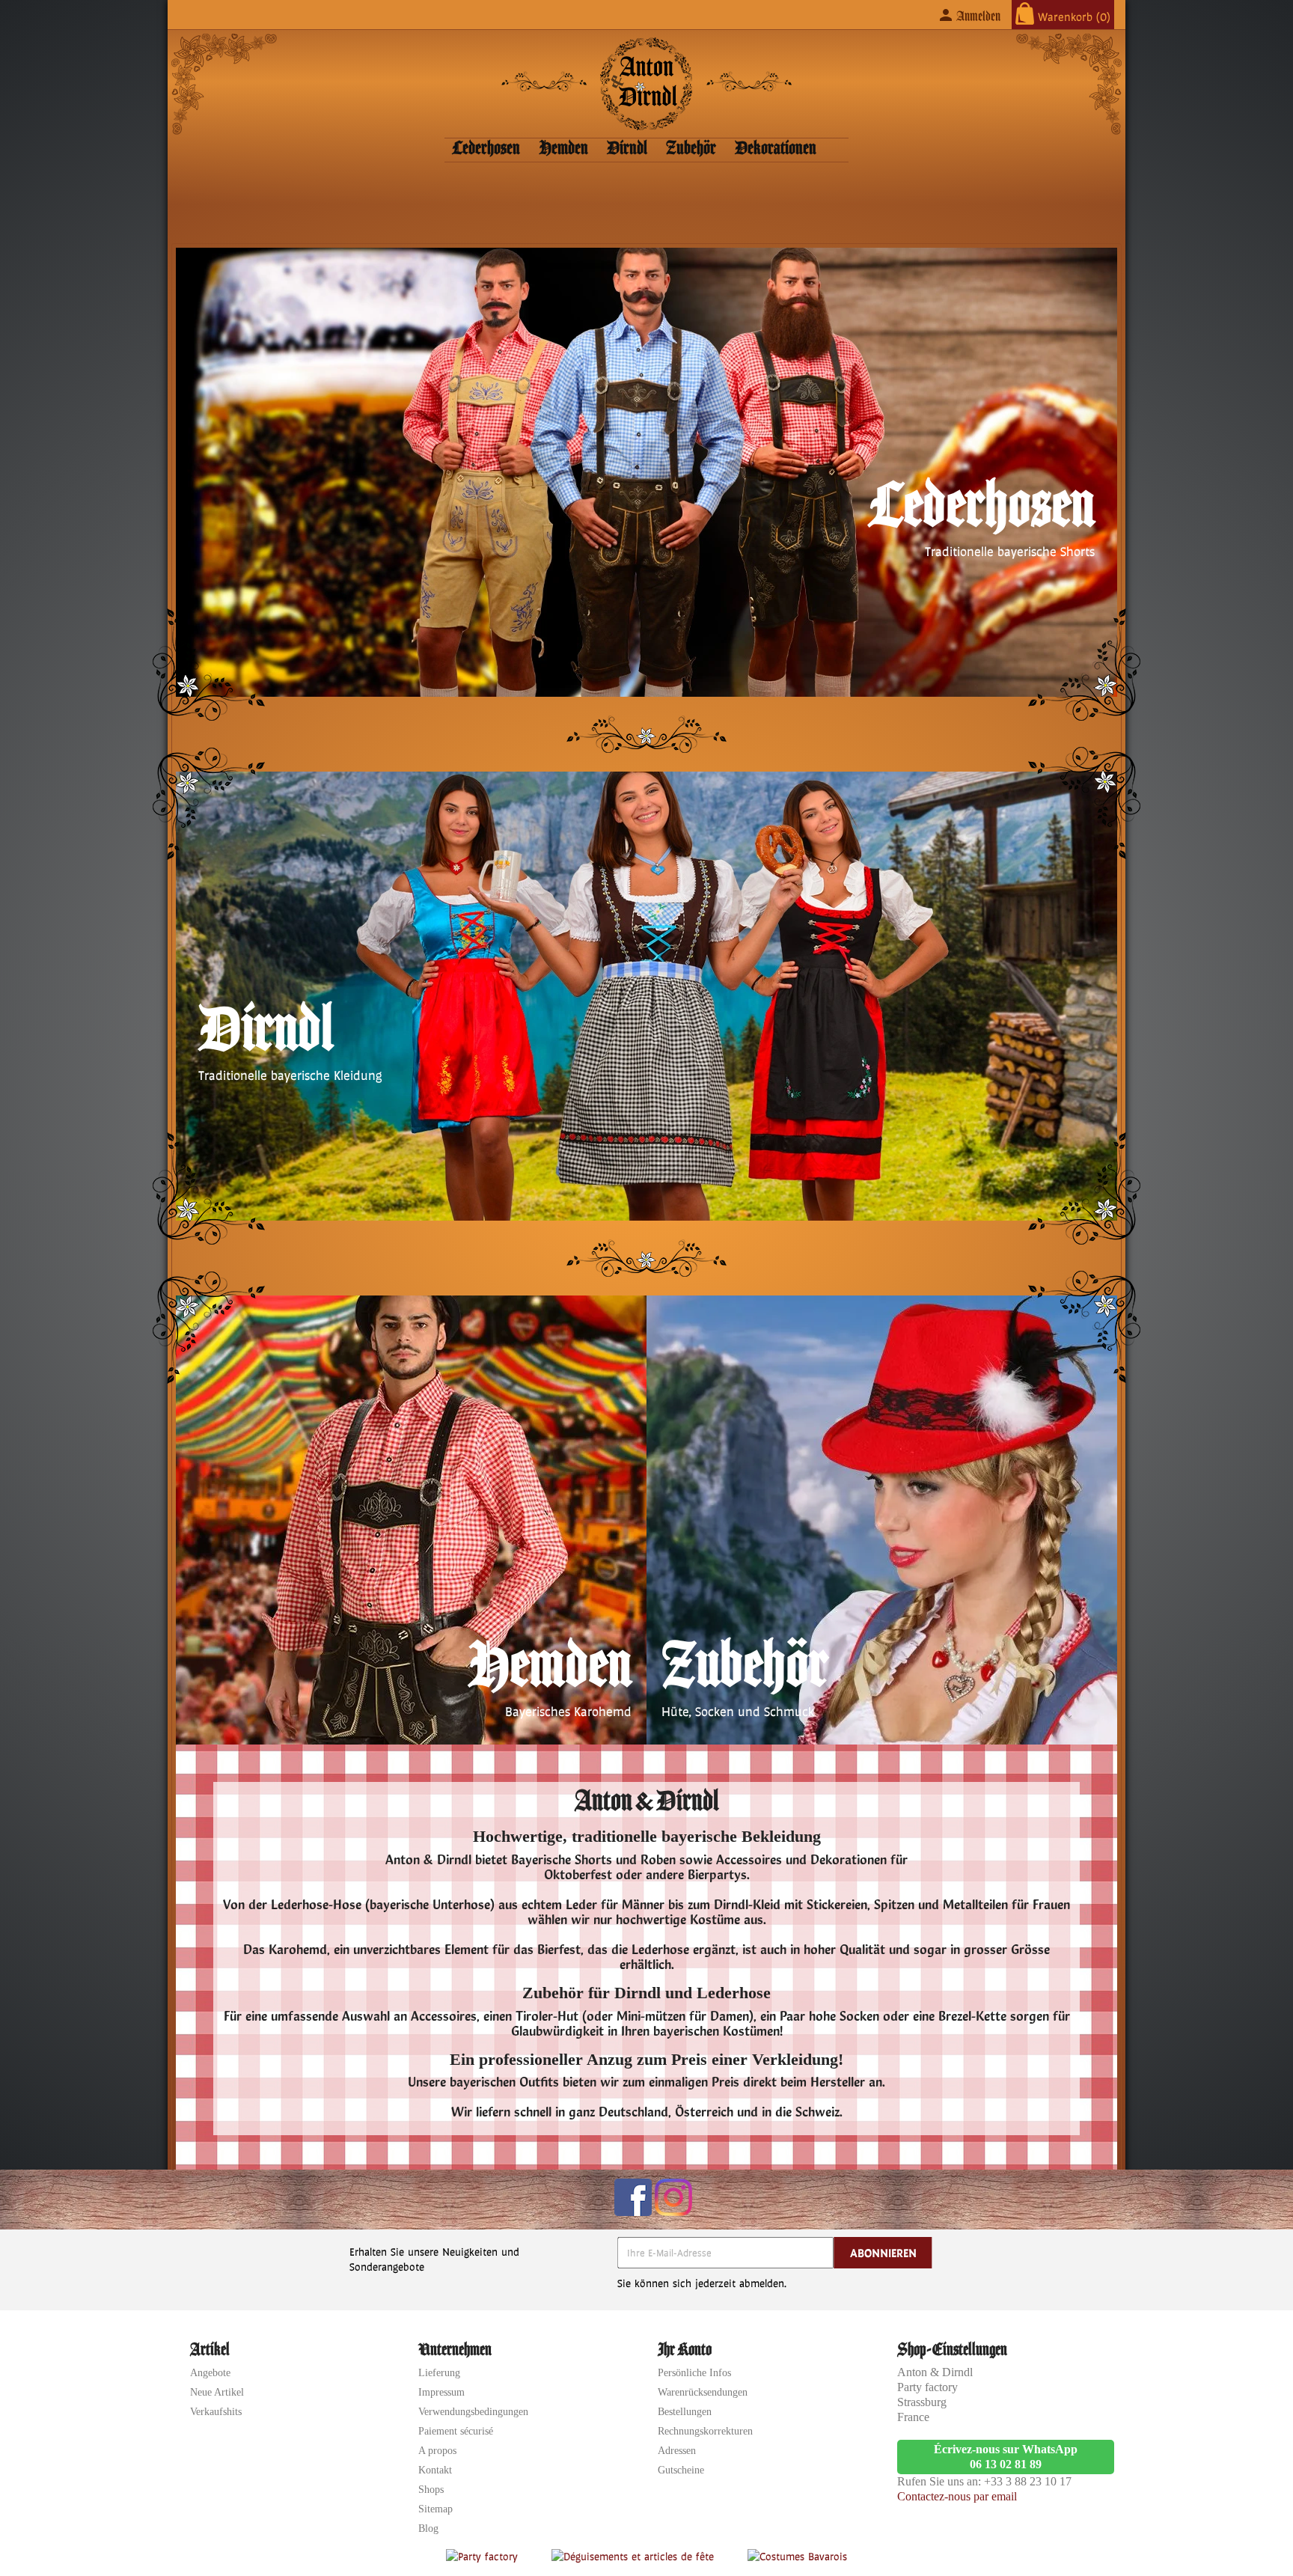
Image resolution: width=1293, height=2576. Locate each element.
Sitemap (435, 2509)
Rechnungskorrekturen (705, 2431)
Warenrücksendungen (703, 2392)
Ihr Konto (685, 2349)
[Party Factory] (484, 2555)
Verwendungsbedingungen (473, 2412)
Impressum (441, 2392)
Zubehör (691, 149)
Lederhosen (486, 149)
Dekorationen (776, 149)
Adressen (677, 2451)
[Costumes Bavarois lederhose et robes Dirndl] (797, 2555)
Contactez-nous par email (957, 2496)
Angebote (210, 2373)
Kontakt (435, 2470)
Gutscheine (681, 2470)
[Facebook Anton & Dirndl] (633, 2197)
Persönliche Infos (694, 2373)
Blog (428, 2528)
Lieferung (439, 2373)
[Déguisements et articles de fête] (635, 2555)
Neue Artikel (217, 2392)
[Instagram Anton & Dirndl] (673, 2197)
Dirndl (627, 149)
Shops (431, 2490)
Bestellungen (685, 2412)
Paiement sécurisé (456, 2431)
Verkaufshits (216, 2412)
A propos (437, 2451)
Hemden (563, 149)
